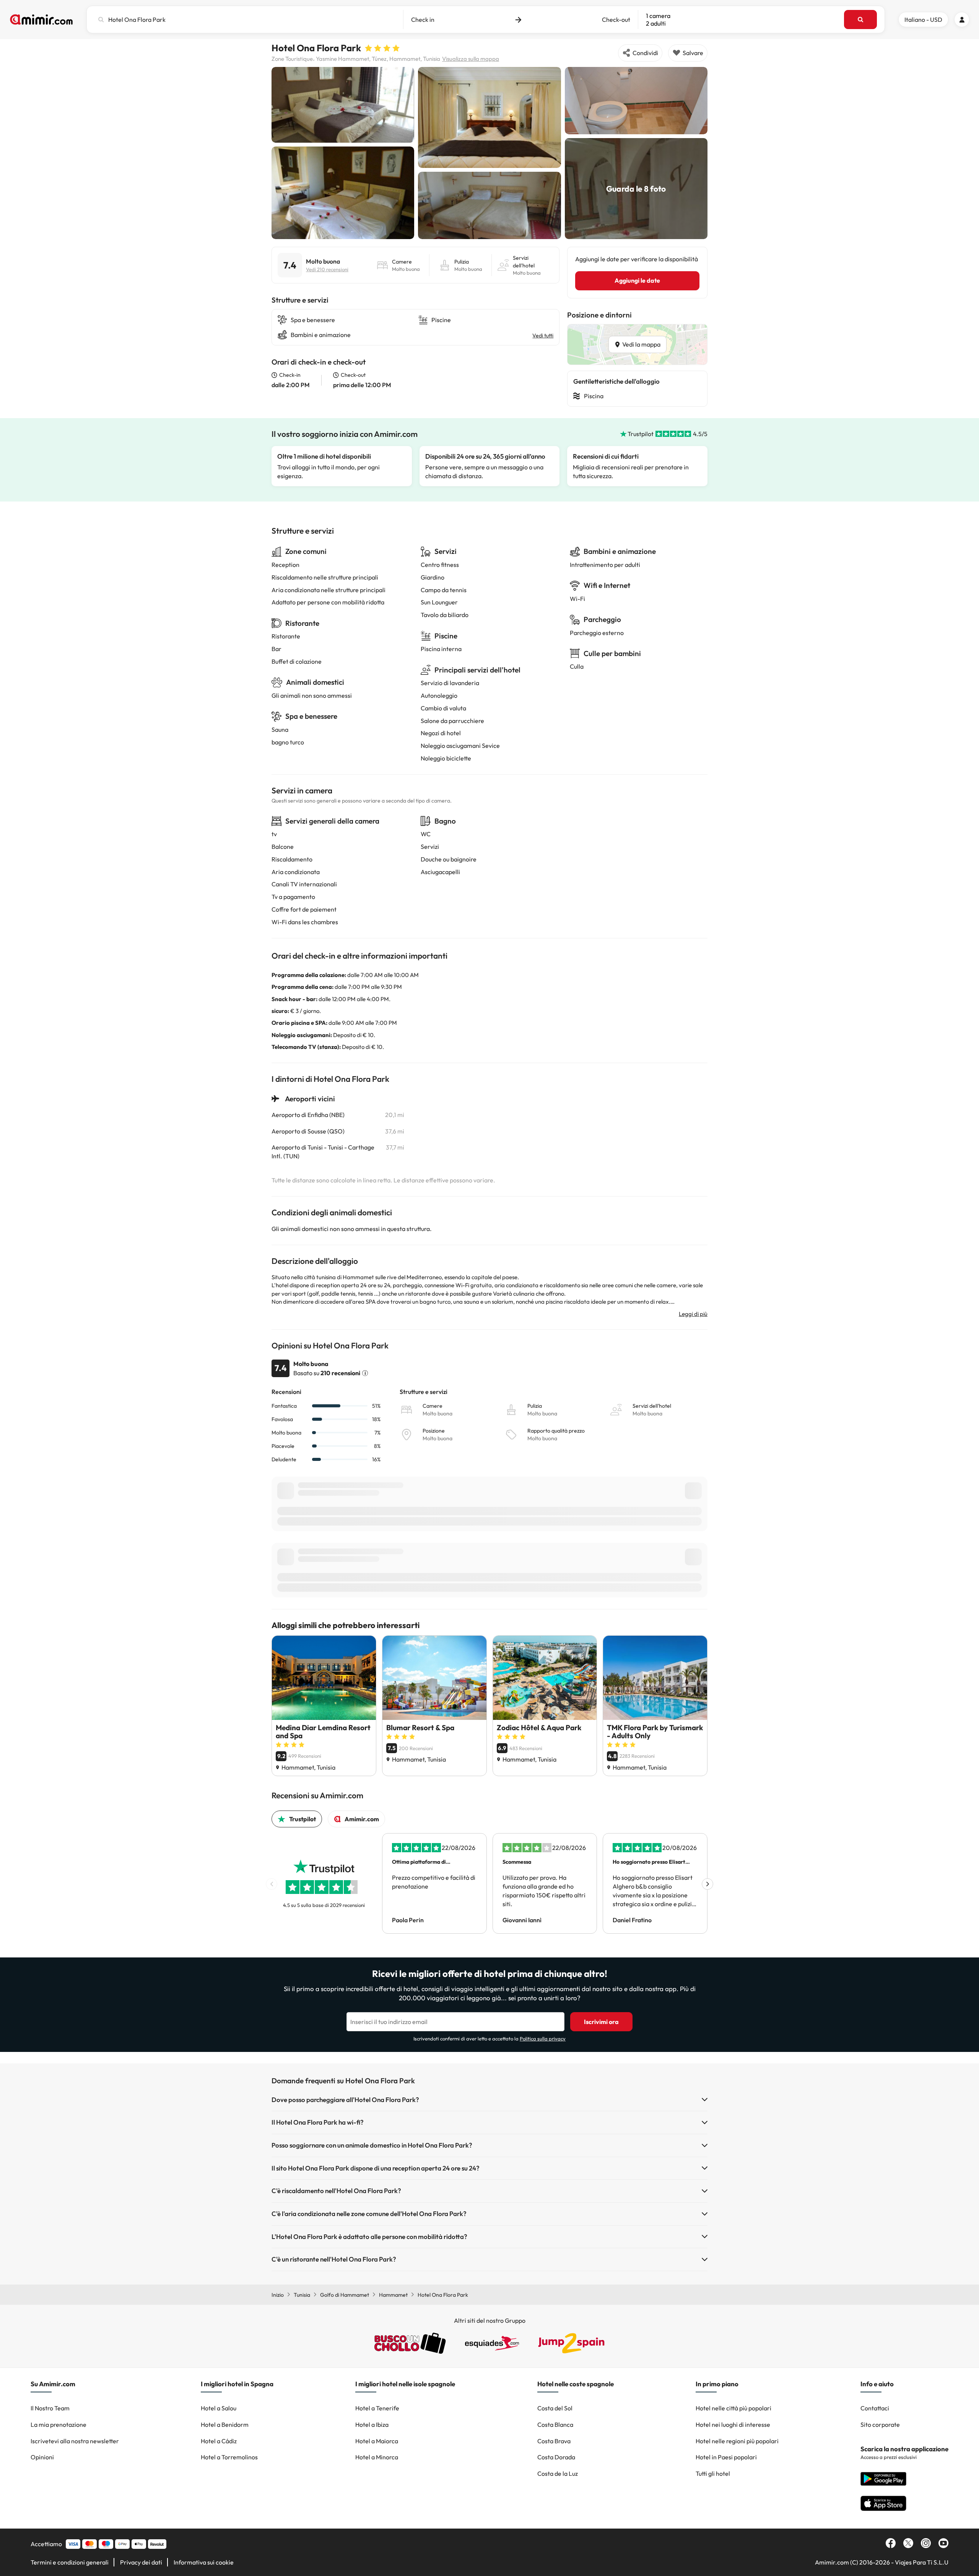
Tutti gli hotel (713, 2473)
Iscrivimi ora (601, 2022)
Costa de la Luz (558, 2473)
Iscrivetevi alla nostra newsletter (75, 2441)
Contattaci (875, 2408)
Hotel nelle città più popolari (733, 2408)
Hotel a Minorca (377, 2457)
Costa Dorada (556, 2457)
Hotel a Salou (219, 2408)
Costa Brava (554, 2441)
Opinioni (42, 2457)
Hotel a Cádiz (219, 2441)
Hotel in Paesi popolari (726, 2457)
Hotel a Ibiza (372, 2425)
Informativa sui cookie (204, 2562)
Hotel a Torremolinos (229, 2457)
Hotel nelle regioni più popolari (737, 2441)
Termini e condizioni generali (70, 2562)
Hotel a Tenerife (377, 2408)
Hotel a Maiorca (377, 2441)
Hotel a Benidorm (225, 2425)
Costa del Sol (555, 2408)
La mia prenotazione (59, 2425)
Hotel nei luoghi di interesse (733, 2425)
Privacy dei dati (141, 2562)
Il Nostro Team (50, 2408)
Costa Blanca (555, 2425)
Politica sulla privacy (543, 2039)
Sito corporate (880, 2425)
